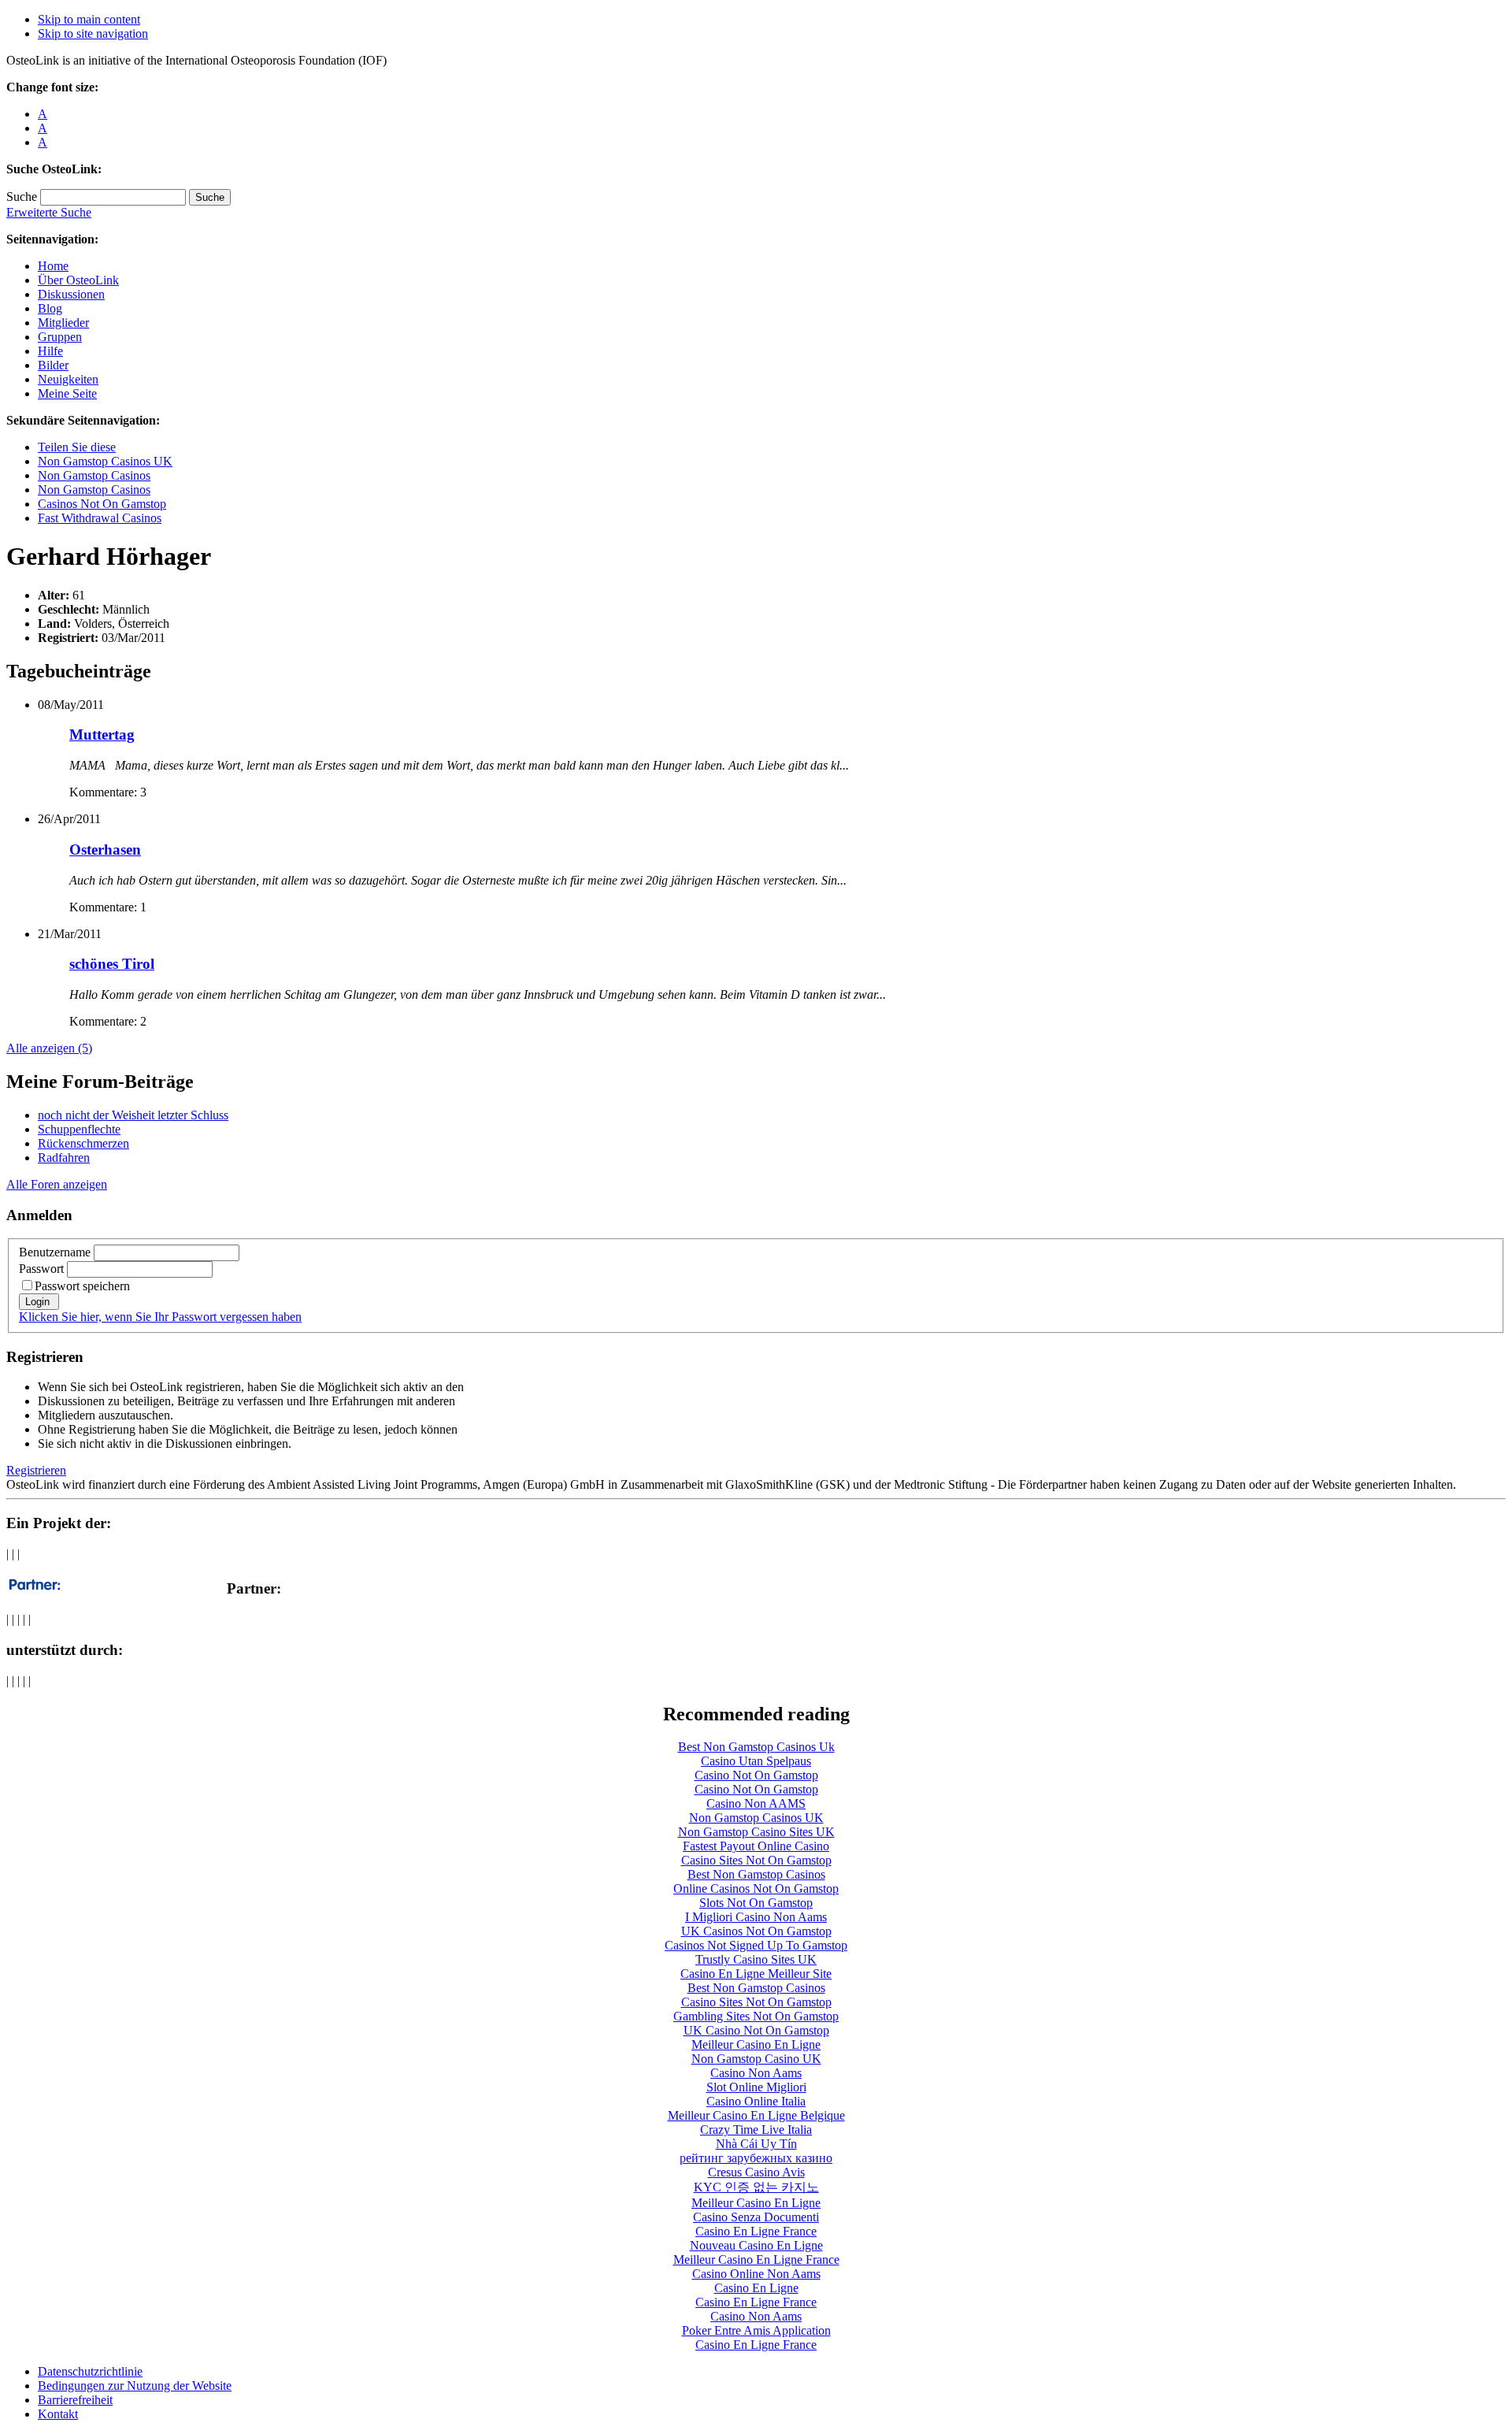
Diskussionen (71, 294)
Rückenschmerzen (83, 1143)
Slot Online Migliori (756, 2087)
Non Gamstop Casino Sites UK (756, 1832)
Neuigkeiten (68, 379)
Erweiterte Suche (49, 212)
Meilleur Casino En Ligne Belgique (756, 2115)
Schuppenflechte (79, 1129)
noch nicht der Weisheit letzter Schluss (133, 1115)
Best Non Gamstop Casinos (756, 1874)
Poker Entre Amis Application (756, 2330)
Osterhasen (105, 850)
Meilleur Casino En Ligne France (756, 2260)
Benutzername (55, 1252)
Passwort (41, 1269)
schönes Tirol (112, 964)
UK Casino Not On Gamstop (756, 2030)
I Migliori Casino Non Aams (756, 1917)
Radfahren (64, 1158)
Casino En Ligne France (756, 2231)
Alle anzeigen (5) (49, 1048)
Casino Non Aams (756, 2073)
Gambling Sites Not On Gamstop (756, 2016)
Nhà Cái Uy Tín (756, 2144)
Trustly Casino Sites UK (756, 1959)
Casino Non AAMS (756, 1803)
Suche (22, 197)
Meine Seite (67, 393)
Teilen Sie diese (77, 447)
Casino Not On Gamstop (756, 1775)
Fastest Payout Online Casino (756, 1846)
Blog (50, 308)
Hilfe (50, 351)
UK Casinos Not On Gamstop (756, 1931)
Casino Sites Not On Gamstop (756, 1860)
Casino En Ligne (756, 2288)
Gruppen (60, 337)
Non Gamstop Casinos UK (105, 461)
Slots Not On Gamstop (756, 1903)
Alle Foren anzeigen (57, 1184)
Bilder (53, 365)
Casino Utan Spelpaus (756, 1761)
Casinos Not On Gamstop (102, 504)
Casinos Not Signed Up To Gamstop (756, 1945)
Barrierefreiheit (75, 2400)
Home (53, 266)
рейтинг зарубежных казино (756, 2158)
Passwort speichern (82, 1286)
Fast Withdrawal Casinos (100, 518)
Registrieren (36, 1470)
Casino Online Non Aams (756, 2274)
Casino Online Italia (756, 2101)
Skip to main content (89, 19)
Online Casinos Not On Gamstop (756, 1889)
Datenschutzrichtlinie (90, 2371)
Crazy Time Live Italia (756, 2130)
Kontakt (58, 2414)
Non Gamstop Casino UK (756, 2059)
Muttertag (102, 735)
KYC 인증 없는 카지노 (756, 2187)
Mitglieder (63, 323)
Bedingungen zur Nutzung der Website (135, 2386)
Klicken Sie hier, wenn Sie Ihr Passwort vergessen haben (160, 1317)
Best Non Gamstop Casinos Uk (756, 1747)
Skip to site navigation (93, 33)
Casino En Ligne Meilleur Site (756, 1974)
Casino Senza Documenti (756, 2217)
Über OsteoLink (78, 280)
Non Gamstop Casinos (94, 475)
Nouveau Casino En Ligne (756, 2245)
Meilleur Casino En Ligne (756, 2044)
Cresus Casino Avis (756, 2172)
